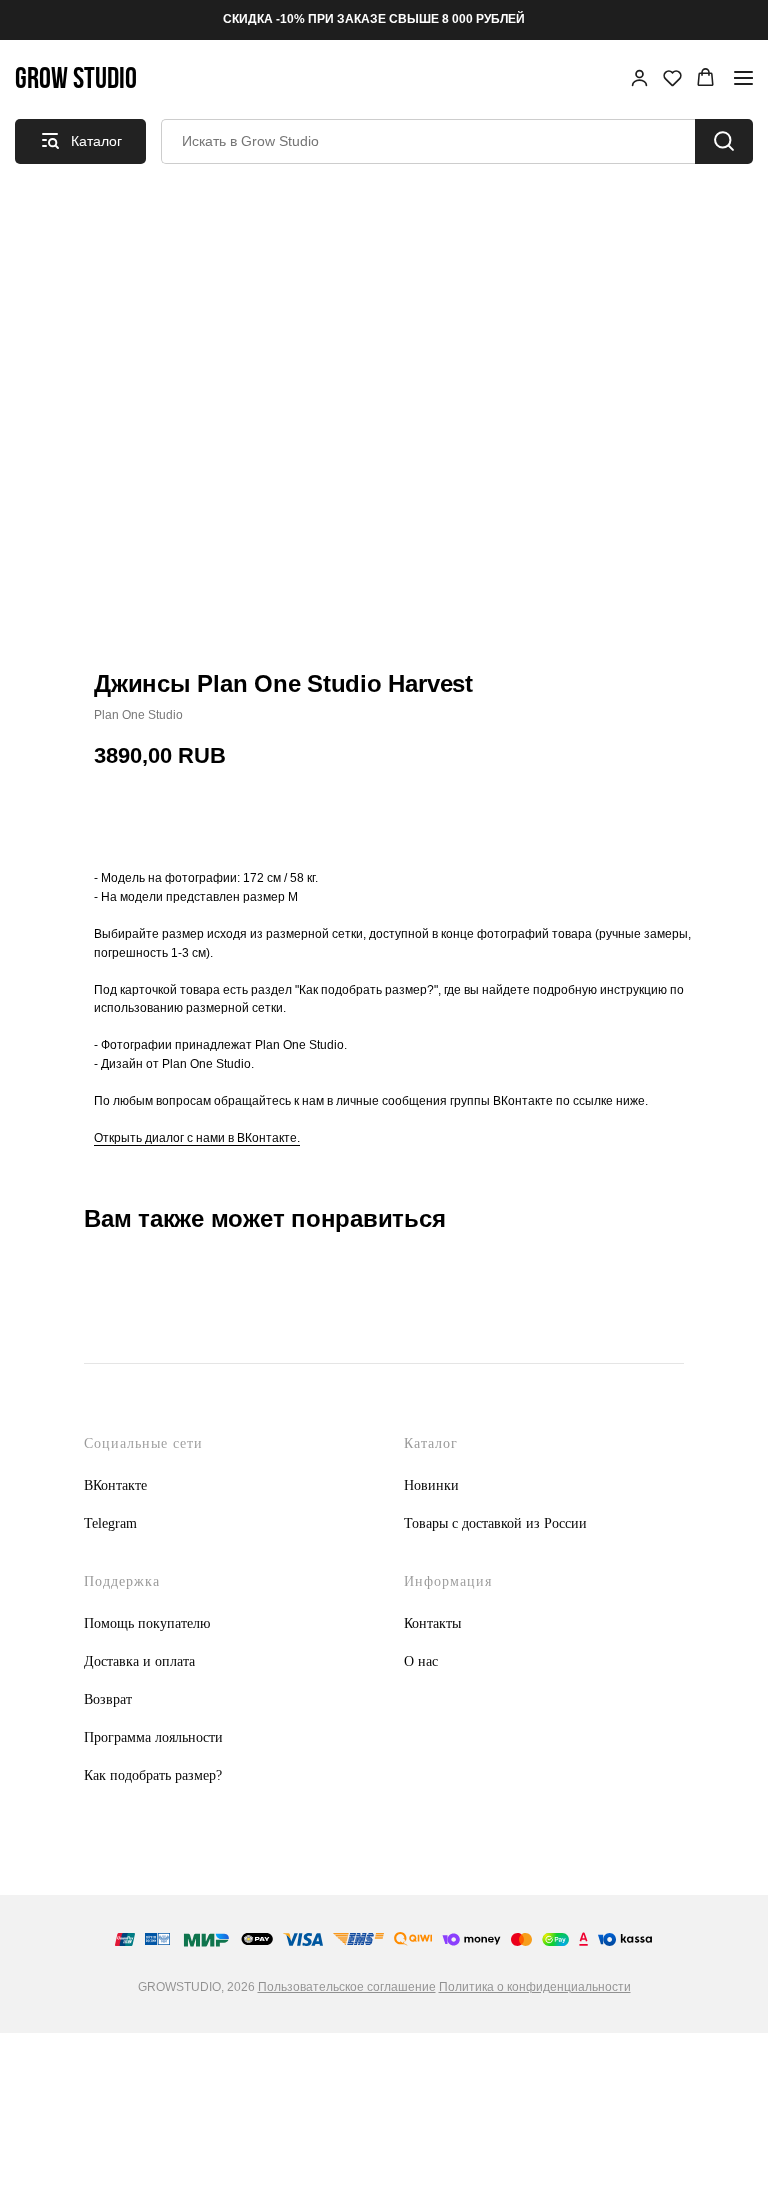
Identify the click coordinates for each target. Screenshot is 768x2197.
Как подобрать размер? (153, 1775)
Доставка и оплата (139, 1661)
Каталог (431, 1443)
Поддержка (122, 1581)
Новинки (431, 1485)
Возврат (108, 1699)
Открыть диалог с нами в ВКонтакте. (197, 1138)
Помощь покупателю (147, 1623)
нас (428, 1661)
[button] (639, 77)
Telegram (110, 1523)
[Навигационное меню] (743, 78)
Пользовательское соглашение (347, 1987)
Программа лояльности (153, 1737)
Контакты (432, 1623)
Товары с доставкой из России (495, 1523)
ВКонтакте (115, 1485)
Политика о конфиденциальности (535, 1987)
